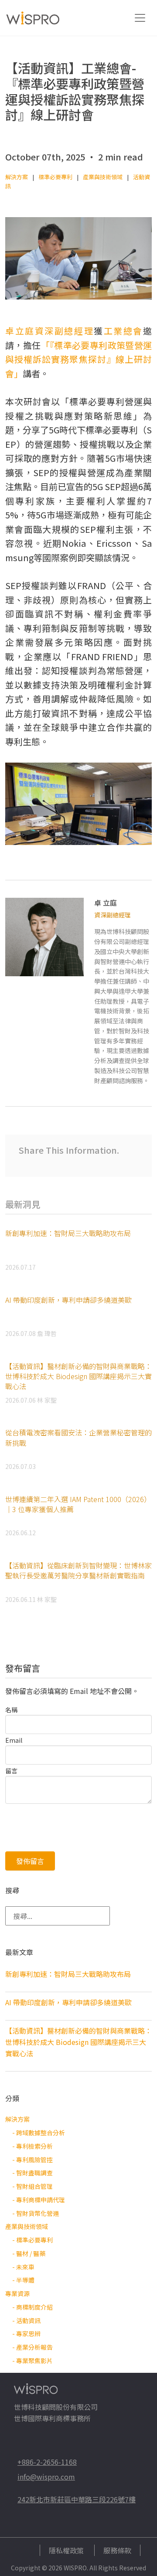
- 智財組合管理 (32, 2186)
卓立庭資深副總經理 (49, 331)
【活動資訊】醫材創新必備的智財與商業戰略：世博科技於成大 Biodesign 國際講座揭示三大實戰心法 (78, 2042)
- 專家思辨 (26, 2334)
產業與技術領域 (103, 177)
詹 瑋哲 (47, 1333)
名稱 (11, 1710)
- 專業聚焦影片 (32, 2361)
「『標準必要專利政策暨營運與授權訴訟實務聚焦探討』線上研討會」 (78, 359)
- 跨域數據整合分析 (39, 2133)
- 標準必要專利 (32, 2240)
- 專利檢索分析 (32, 2146)
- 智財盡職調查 (32, 2173)
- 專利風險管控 (32, 2160)
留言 (11, 1771)
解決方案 (17, 177)
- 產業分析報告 (32, 2347)
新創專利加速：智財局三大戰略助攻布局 (68, 1974)
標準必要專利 (55, 177)
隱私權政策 (66, 2550)
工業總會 (123, 331)
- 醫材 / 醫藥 (29, 2253)
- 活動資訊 (26, 2320)
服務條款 (117, 2550)
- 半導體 (23, 2280)
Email (14, 1740)
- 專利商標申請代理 (39, 2200)
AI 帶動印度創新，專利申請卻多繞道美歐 (68, 2002)
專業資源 (17, 2293)
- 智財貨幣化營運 (36, 2213)
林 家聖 (47, 1400)
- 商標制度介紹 (32, 2307)
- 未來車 (23, 2267)
